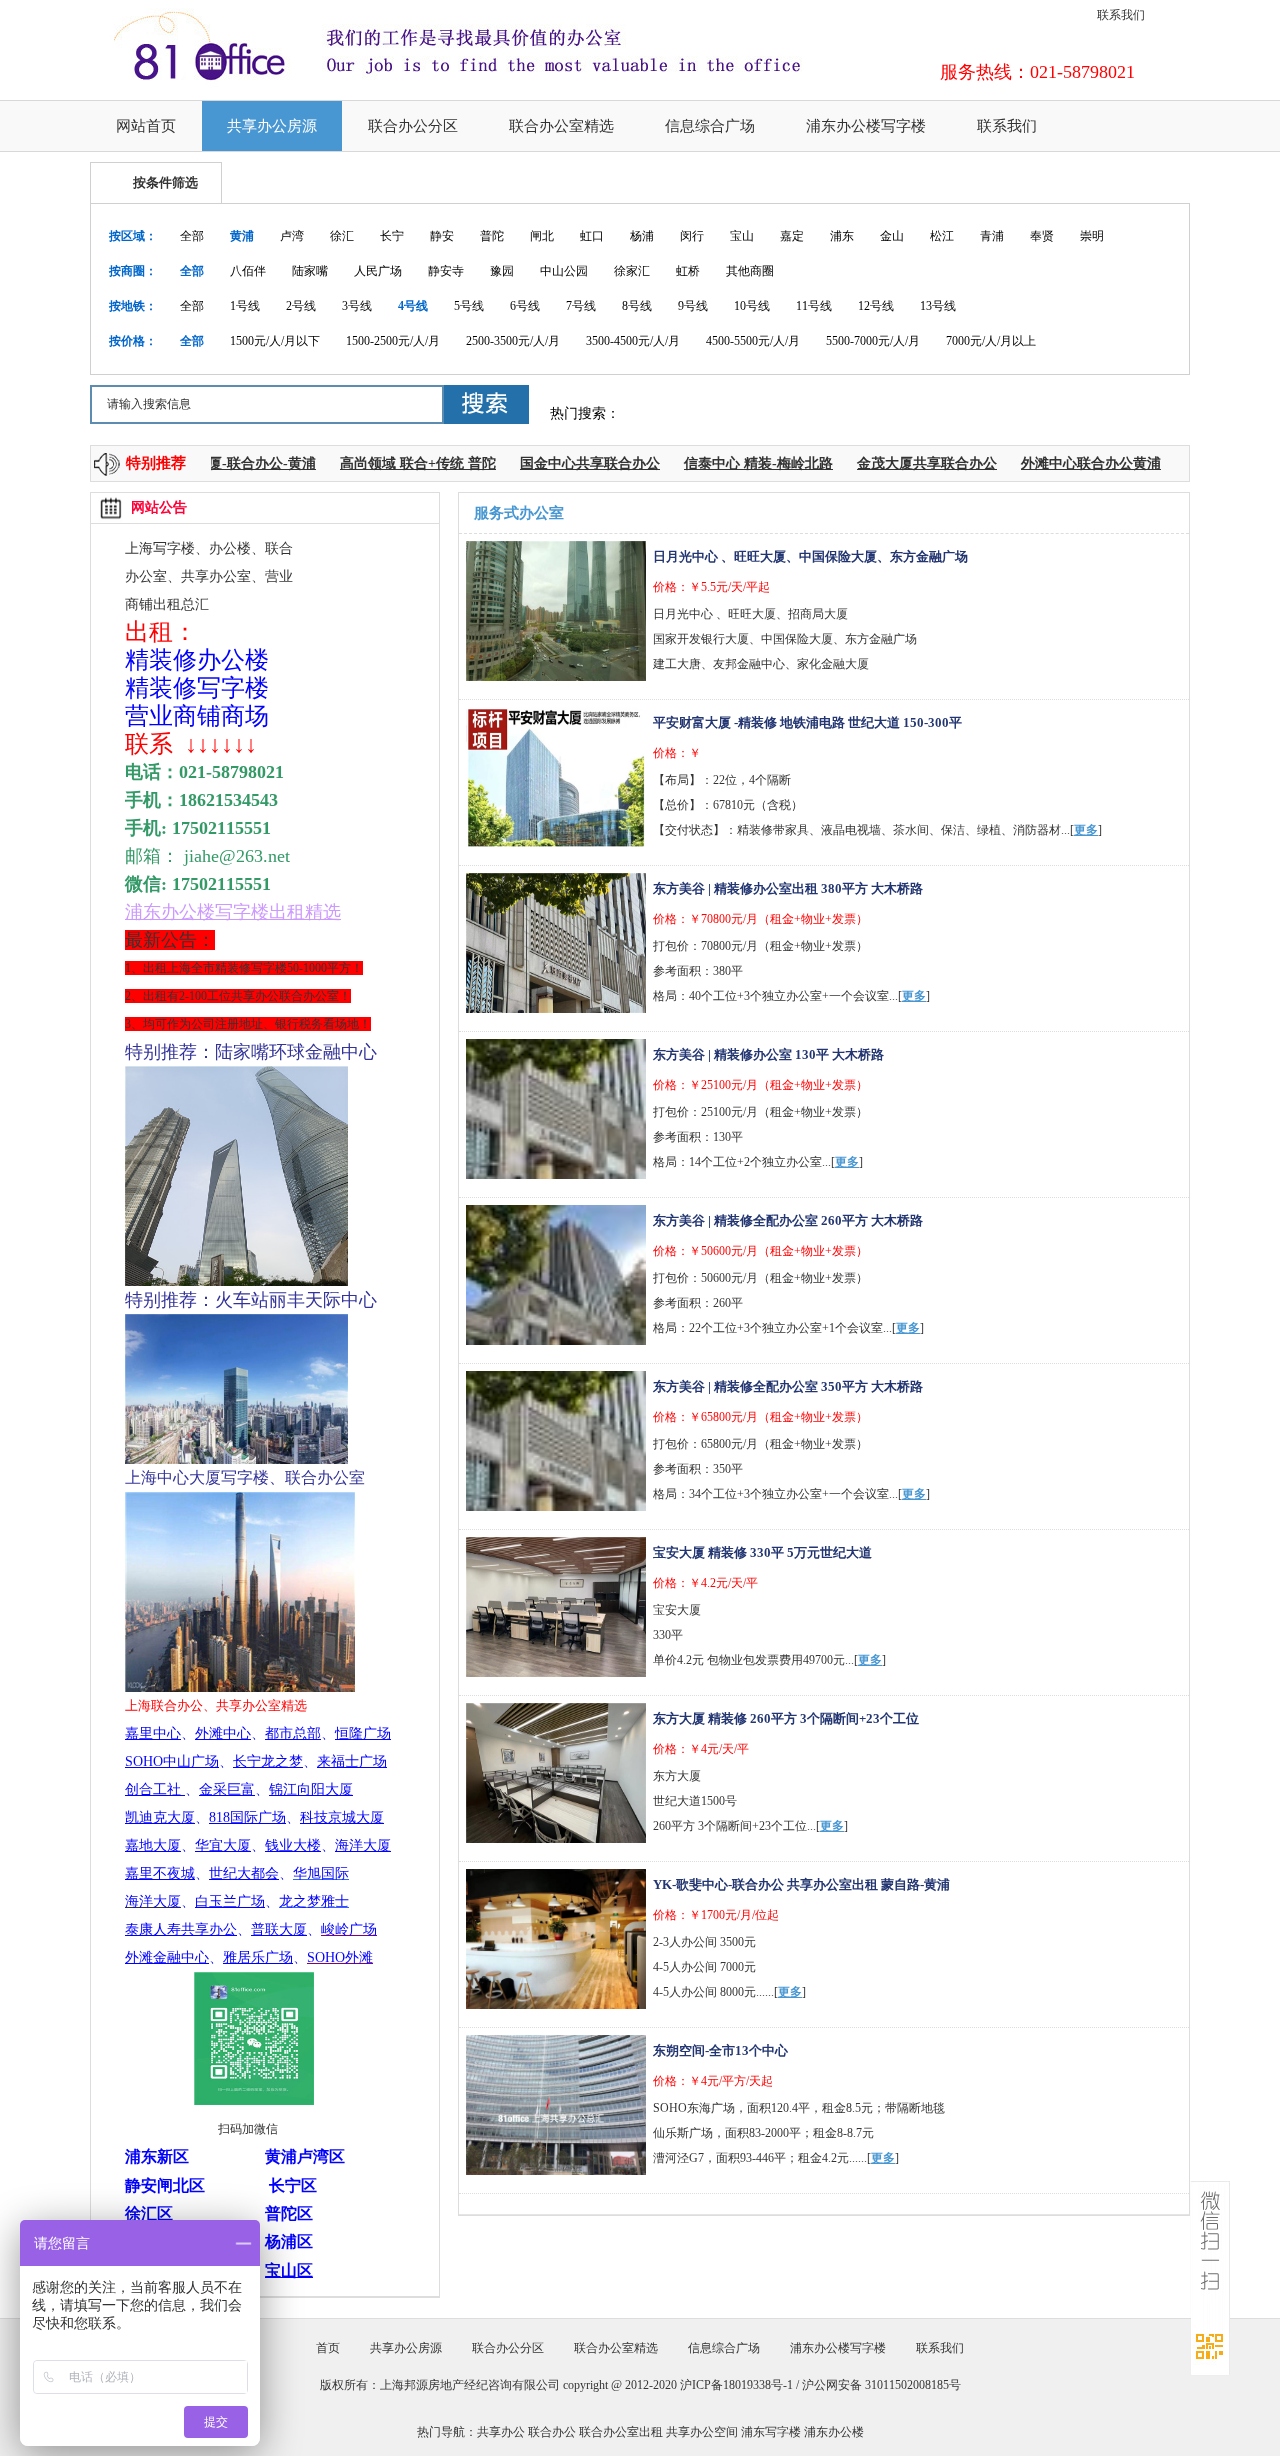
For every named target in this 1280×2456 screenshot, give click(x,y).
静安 (442, 236)
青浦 (992, 236)
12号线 (876, 306)
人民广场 (378, 271)
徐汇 (342, 236)
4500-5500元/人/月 (753, 341)
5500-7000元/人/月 (873, 341)
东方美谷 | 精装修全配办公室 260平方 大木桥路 (788, 1220)
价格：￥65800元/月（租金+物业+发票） (760, 1417)
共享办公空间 (702, 2432)
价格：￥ (677, 753)
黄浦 (242, 236)
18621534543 (228, 800)
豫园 (502, 271)
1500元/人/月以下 (275, 341)
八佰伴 (248, 271)
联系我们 (1121, 15)
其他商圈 (750, 271)
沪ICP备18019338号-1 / (741, 2385)
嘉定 (792, 236)
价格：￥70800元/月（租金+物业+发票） (760, 919)
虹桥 (688, 271)
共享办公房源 (272, 126)
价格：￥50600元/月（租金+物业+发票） (760, 1251)
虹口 (592, 236)
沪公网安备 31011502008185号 (881, 2385)
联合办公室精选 (561, 126)
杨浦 (642, 236)
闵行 (692, 236)
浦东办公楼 (834, 2432)
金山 (892, 236)
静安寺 (446, 271)
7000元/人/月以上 (991, 341)
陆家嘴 (310, 271)
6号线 (525, 306)
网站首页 (146, 126)
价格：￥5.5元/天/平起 (711, 587)
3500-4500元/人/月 (633, 341)
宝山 (742, 236)
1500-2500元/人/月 (393, 341)
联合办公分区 (413, 126)
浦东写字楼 (771, 2432)
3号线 (357, 306)
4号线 (413, 306)
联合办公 (552, 2432)
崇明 (1092, 236)
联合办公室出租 (621, 2432)
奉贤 (1042, 236)
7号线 (581, 306)
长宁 (392, 236)
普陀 (492, 236)
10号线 (752, 306)
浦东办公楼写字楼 (866, 126)
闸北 (542, 236)
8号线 (637, 306)
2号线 (301, 306)
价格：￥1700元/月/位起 (716, 1915)
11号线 (814, 306)
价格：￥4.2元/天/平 (705, 1583)
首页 (328, 2348)
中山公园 (564, 271)
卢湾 (292, 236)
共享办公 (501, 2432)
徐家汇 (632, 271)
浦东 (842, 236)
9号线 (693, 306)
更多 (1086, 830)
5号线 (469, 306)
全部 (192, 236)
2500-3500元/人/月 (513, 341)
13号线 (938, 306)
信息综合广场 (710, 126)
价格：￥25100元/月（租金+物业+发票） (760, 1085)
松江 (942, 236)
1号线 (245, 306)
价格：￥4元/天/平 (701, 1749)
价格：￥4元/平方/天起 (713, 2081)
